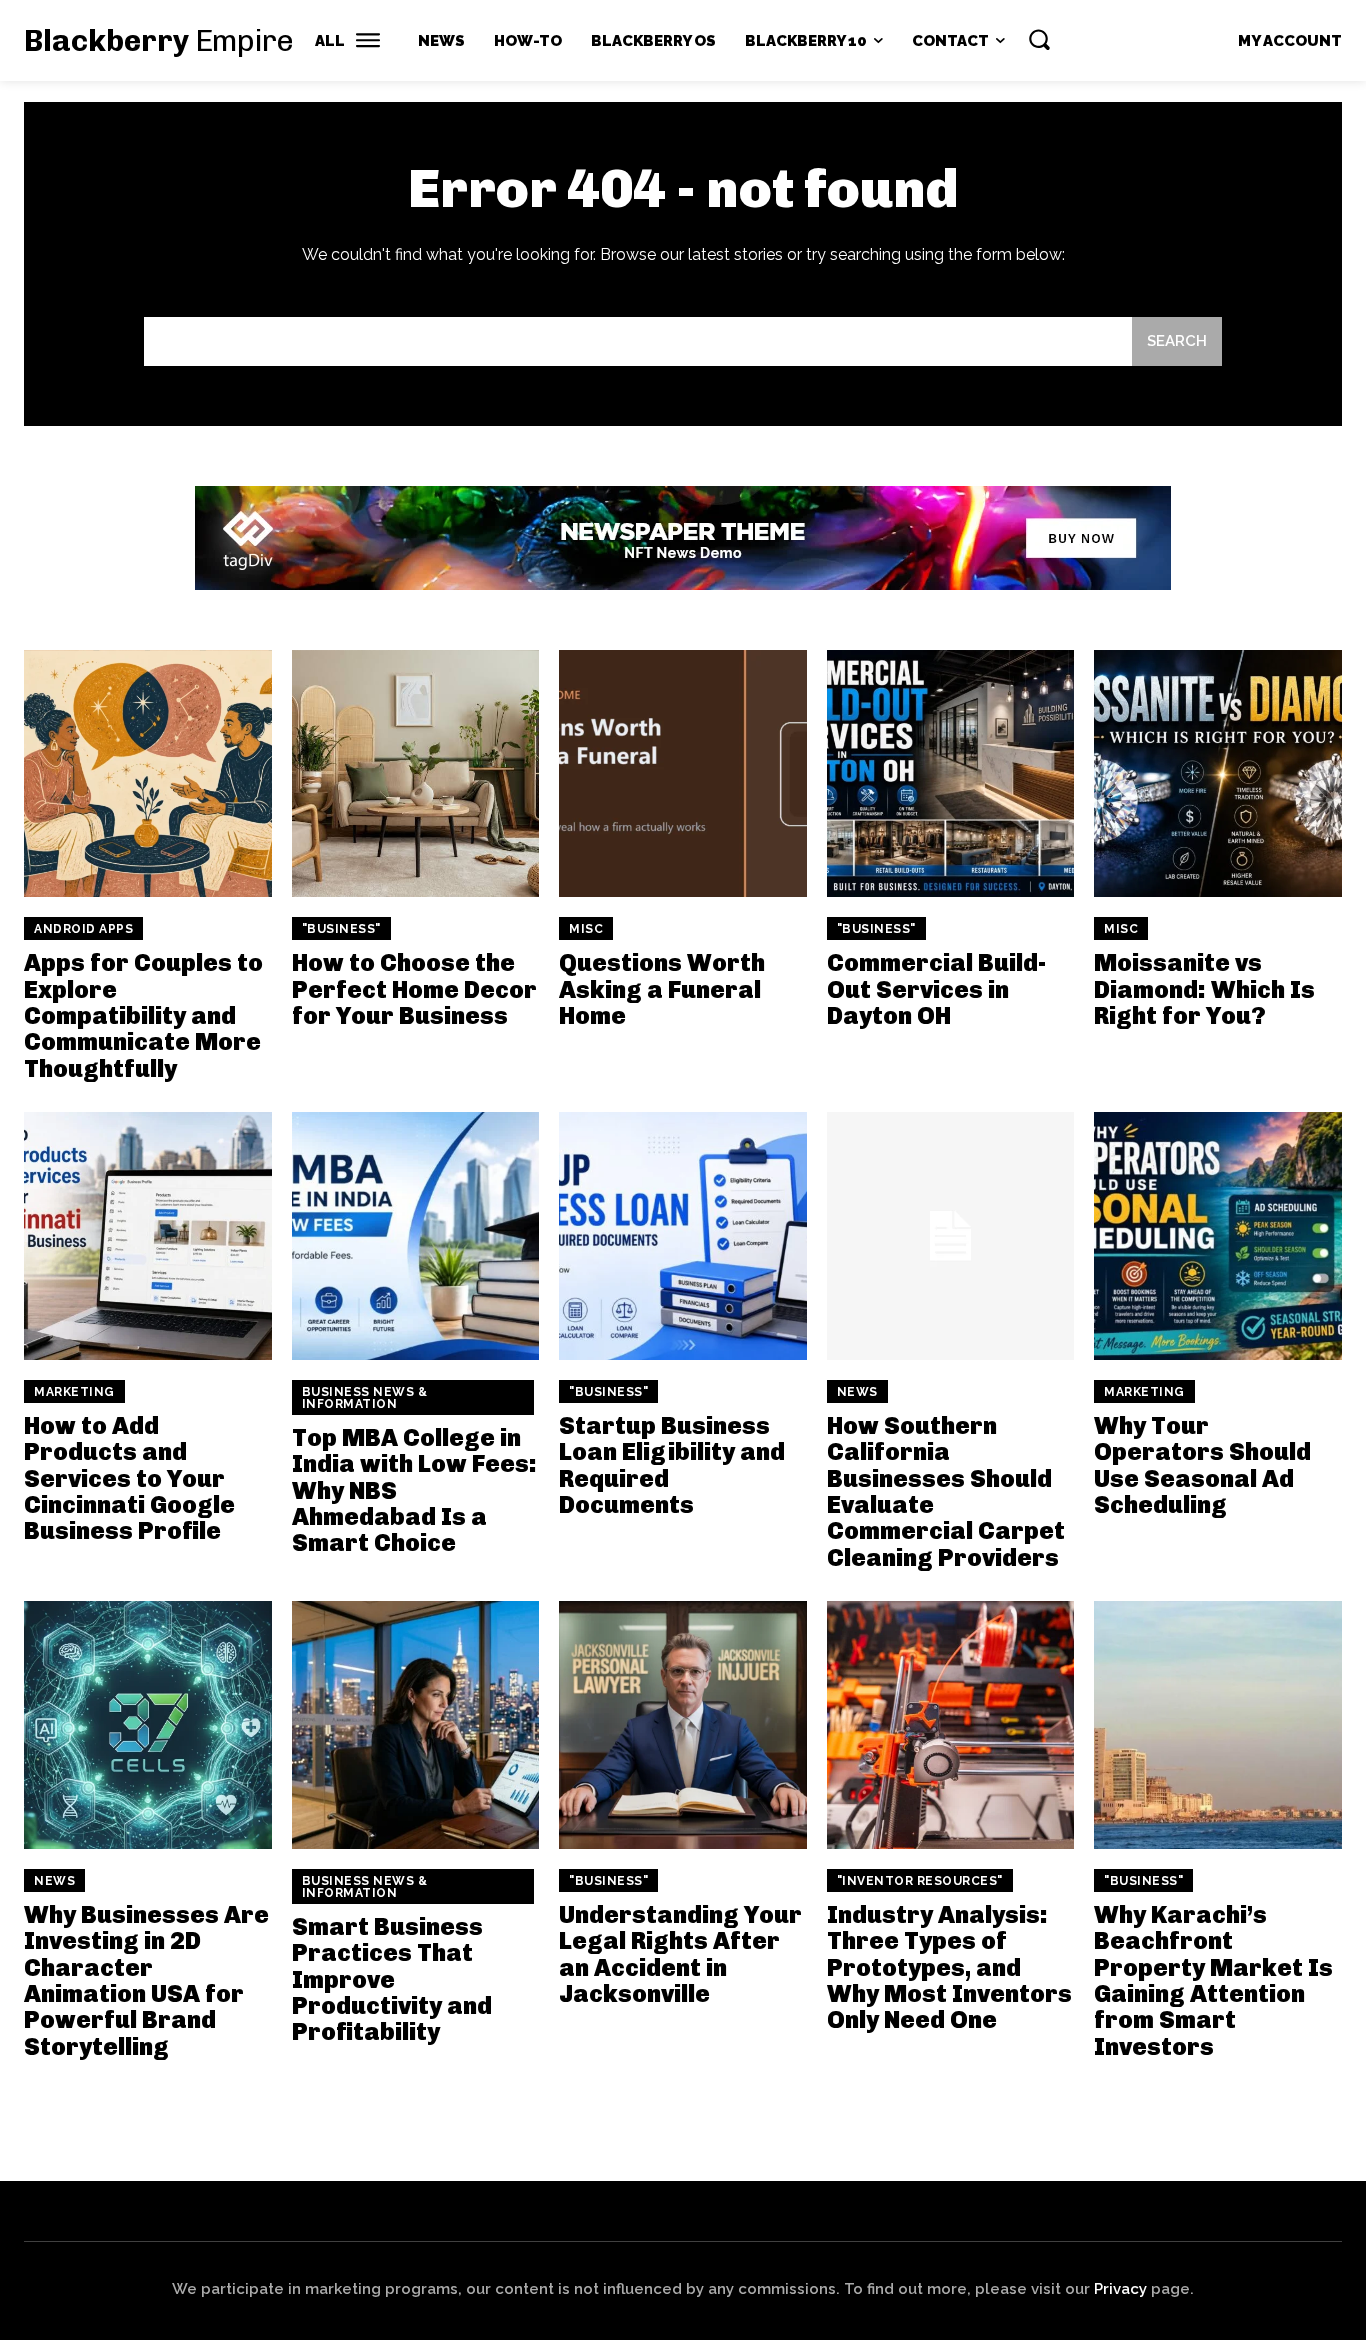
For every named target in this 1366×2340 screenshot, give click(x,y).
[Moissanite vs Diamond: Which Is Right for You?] (1218, 774)
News (857, 1392)
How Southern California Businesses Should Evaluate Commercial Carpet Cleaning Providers (946, 1491)
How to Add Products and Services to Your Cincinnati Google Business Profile (129, 1478)
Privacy (1120, 2289)
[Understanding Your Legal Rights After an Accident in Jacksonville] (683, 1725)
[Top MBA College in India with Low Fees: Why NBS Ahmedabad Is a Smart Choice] (416, 1236)
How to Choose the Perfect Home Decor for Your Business (414, 989)
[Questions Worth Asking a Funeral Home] (683, 774)
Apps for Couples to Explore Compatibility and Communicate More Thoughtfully (143, 1015)
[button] (1039, 39)
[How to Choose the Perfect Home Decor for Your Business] (416, 774)
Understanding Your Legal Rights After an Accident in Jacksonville (680, 1954)
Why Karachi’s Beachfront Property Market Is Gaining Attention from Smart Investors (1213, 1980)
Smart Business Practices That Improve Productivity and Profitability (392, 1979)
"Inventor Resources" (920, 1881)
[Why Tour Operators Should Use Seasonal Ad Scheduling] (1218, 1236)
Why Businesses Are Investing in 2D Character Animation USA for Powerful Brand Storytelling (146, 1980)
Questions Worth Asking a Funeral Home (662, 989)
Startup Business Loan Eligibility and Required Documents (672, 1465)
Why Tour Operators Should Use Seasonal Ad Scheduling (1202, 1465)
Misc (586, 929)
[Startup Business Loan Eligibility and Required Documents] (683, 1236)
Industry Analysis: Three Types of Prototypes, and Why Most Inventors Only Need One (949, 1967)
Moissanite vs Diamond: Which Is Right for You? (1204, 989)
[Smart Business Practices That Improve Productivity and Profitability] (416, 1725)
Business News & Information (365, 1398)
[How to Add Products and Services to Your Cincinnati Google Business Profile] (148, 1236)
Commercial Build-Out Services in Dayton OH (936, 989)
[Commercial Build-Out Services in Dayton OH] (951, 774)
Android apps (83, 929)
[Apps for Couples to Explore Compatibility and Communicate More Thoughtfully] (148, 774)
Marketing (74, 1392)
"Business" (341, 929)
